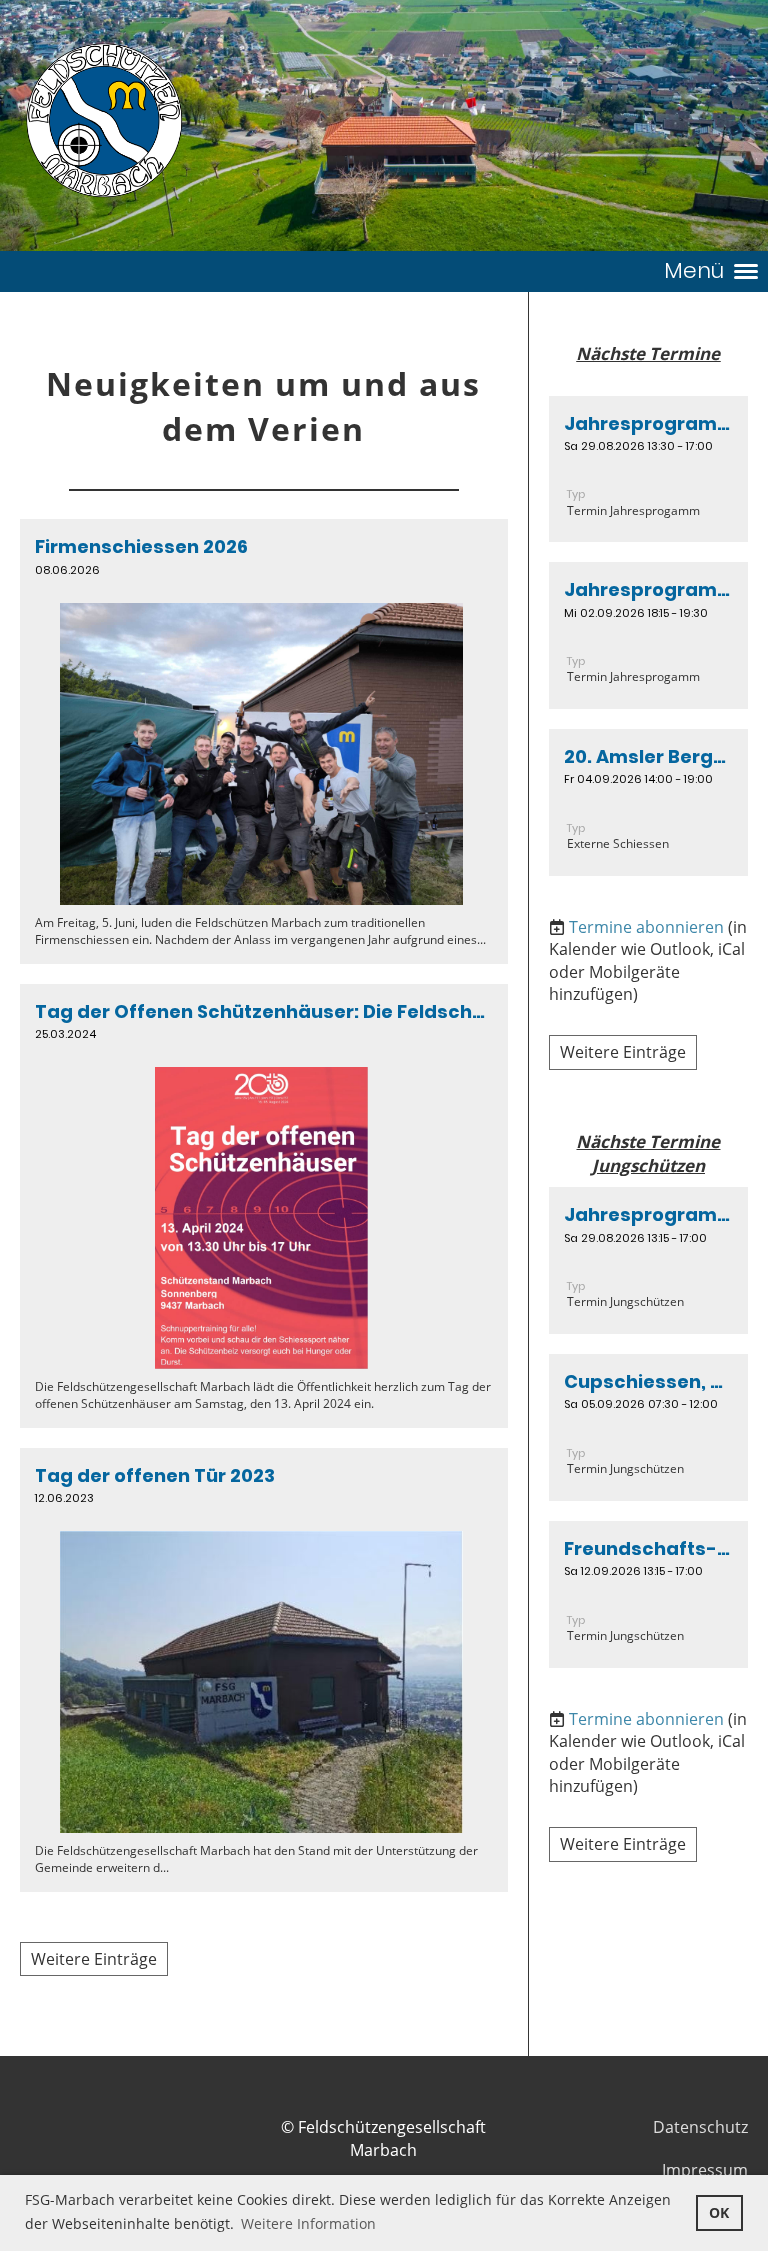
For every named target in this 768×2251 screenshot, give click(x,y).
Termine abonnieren (646, 927)
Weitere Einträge (94, 1959)
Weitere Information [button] (308, 2223)
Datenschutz (700, 2127)
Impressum (705, 2170)
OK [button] (719, 2212)
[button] (648, 469)
